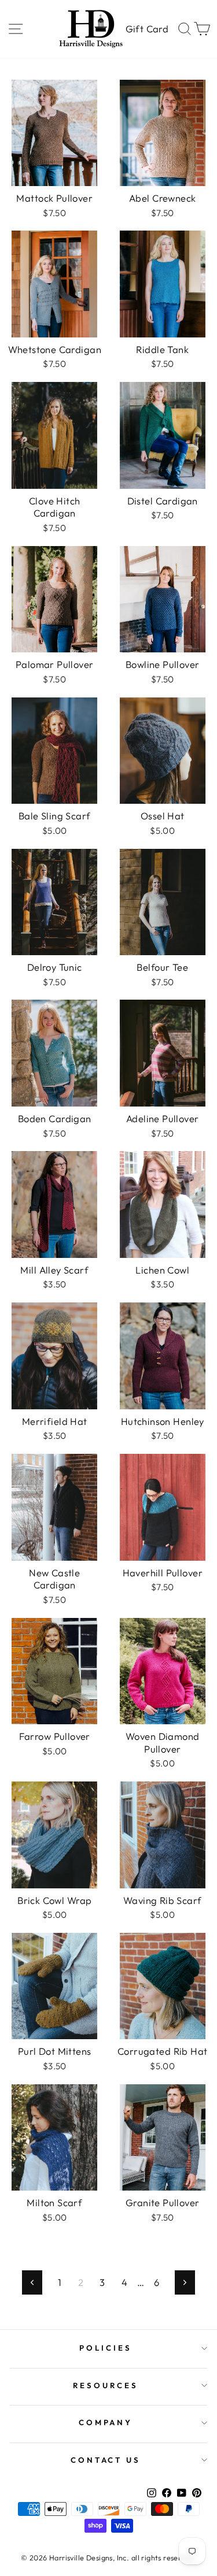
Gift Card (147, 29)
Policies (106, 2348)
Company (106, 2422)
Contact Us (106, 2460)
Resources (106, 2385)
